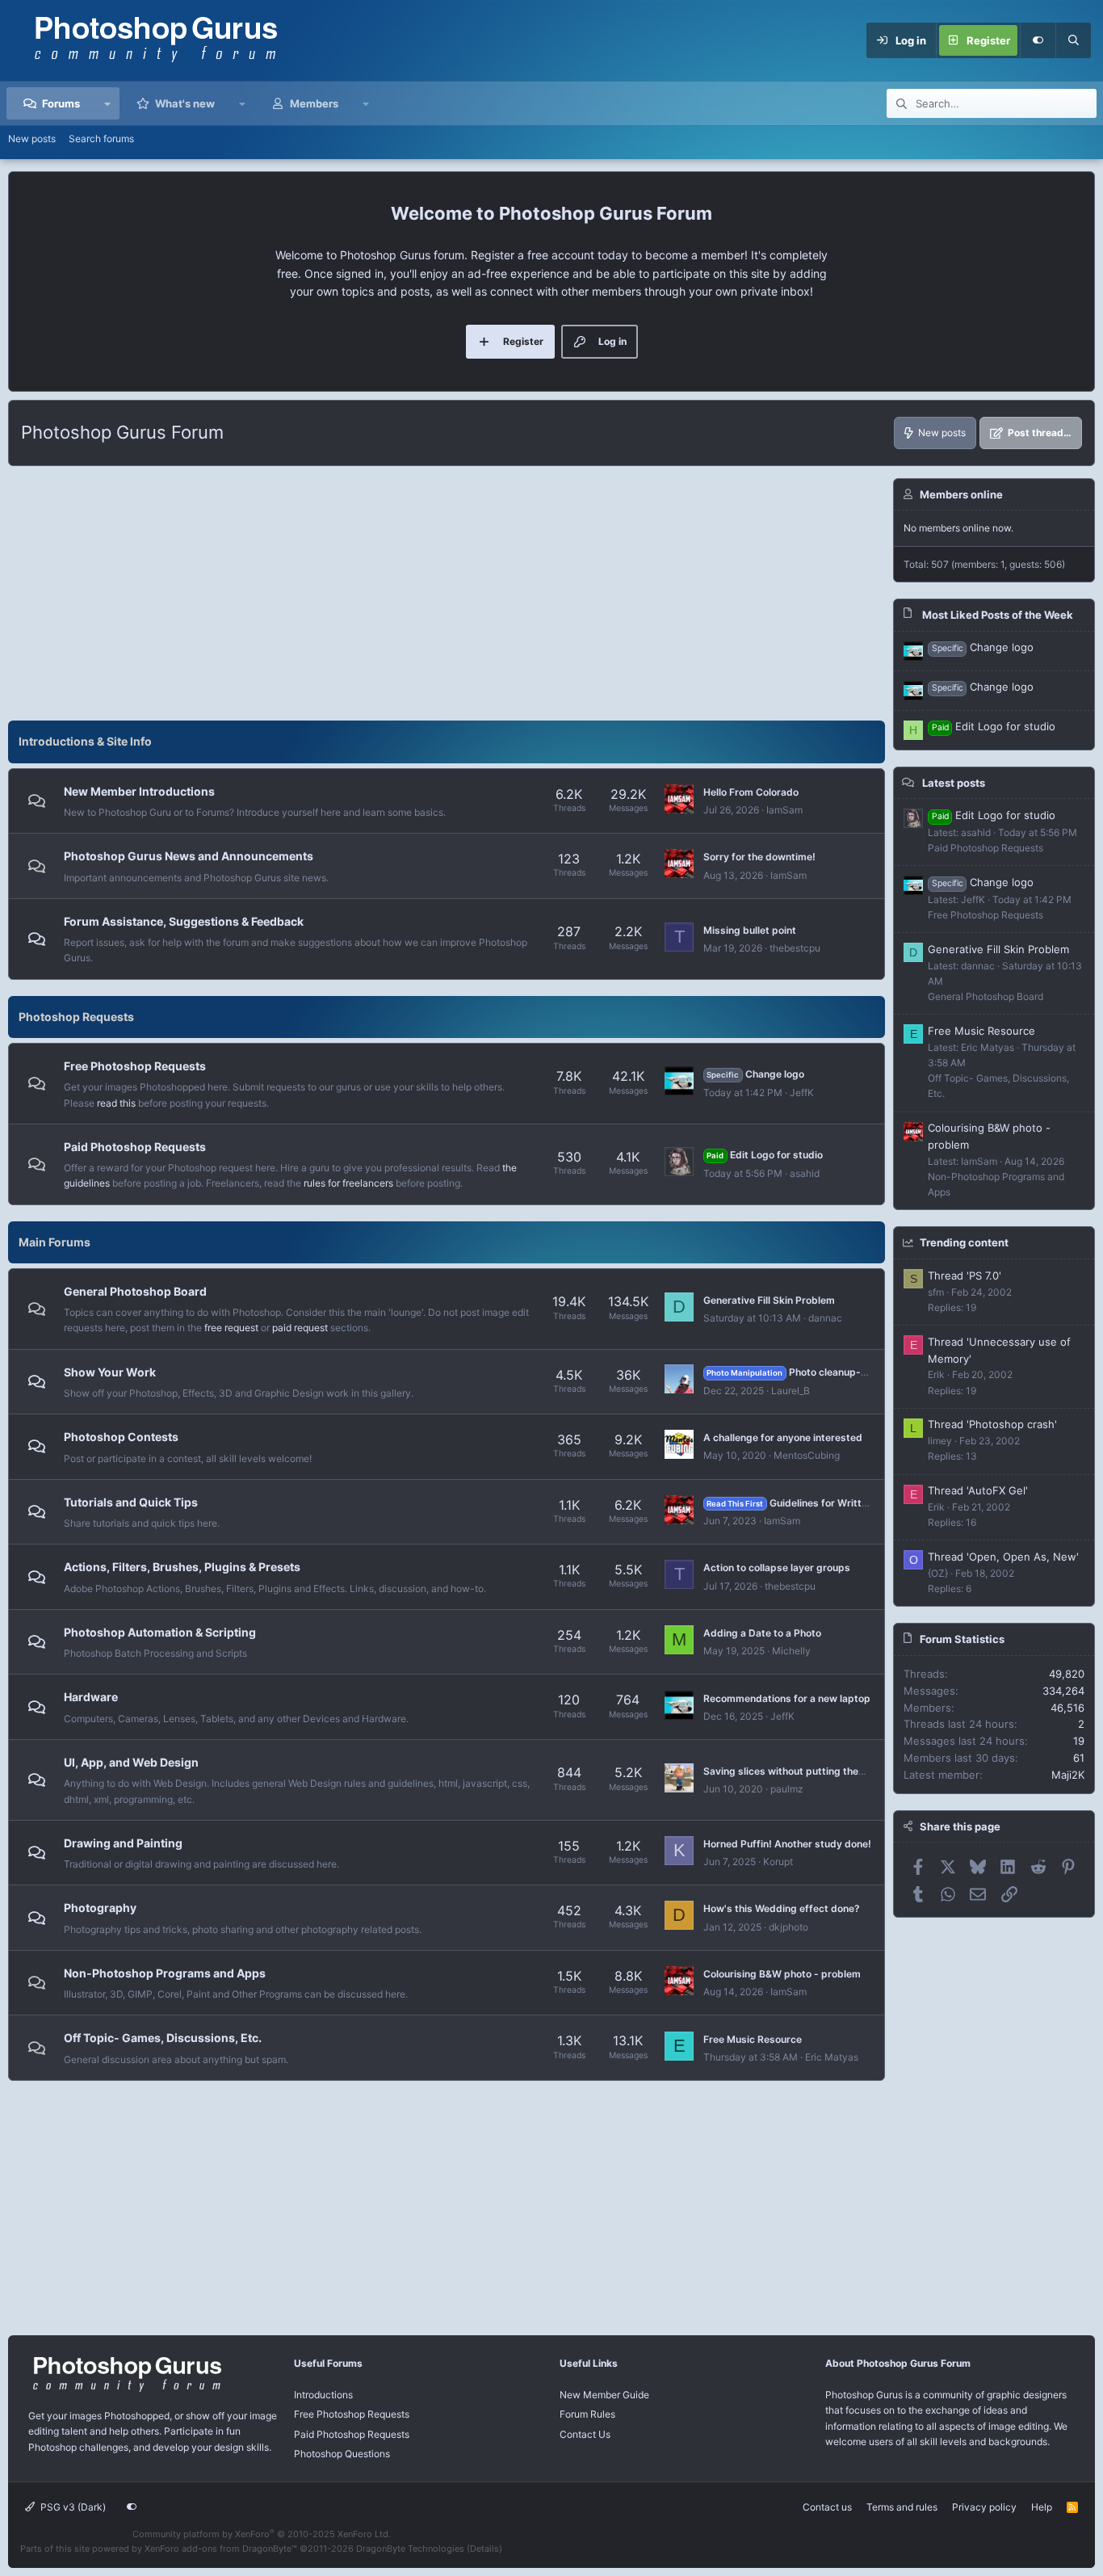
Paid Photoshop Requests (135, 1147)
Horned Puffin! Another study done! (787, 1844)
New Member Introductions (139, 791)
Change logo (755, 1074)
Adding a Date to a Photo (762, 1633)
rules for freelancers (348, 1183)
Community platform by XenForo (262, 2534)
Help (1042, 2507)
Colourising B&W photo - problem (782, 1974)
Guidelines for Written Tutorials (811, 1503)
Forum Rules (587, 2414)
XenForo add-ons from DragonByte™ (221, 2549)
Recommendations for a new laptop (787, 1698)
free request (231, 1328)
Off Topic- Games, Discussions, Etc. (163, 2038)
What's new (185, 103)
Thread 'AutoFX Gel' (978, 1490)
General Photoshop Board (135, 1291)
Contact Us (585, 2434)
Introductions (323, 2395)
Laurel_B (791, 1391)
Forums (61, 103)
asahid (805, 1173)
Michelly (791, 1651)
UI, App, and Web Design (131, 1762)
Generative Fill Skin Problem (769, 1300)
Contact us (827, 2507)
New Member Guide (604, 2395)
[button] (108, 103)
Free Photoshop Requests (135, 1066)
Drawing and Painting (123, 1843)
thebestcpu (795, 948)
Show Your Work (110, 1372)
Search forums (101, 139)
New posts (32, 139)
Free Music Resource (753, 2039)
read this (116, 1103)
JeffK (802, 1093)
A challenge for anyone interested (783, 1437)
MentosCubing (807, 1455)
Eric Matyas (832, 2057)
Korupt (778, 1862)
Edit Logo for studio (764, 1155)
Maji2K (1068, 1775)
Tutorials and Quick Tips (131, 1502)
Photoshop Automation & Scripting (160, 1632)
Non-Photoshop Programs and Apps (165, 1973)
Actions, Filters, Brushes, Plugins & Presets (182, 1567)
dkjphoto (788, 1927)
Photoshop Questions (342, 2454)
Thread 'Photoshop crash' (992, 1424)
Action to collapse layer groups (777, 1567)
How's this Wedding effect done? (782, 1908)
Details (484, 2549)
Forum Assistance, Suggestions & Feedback (184, 921)
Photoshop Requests (76, 1017)
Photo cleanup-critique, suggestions (834, 1372)
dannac (825, 1318)
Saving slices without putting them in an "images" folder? (838, 1771)
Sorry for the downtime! (759, 857)
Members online (961, 494)
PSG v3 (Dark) (72, 2507)
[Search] (1073, 40)
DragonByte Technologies (410, 2549)
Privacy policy (984, 2507)
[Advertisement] (447, 591)
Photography (100, 1908)
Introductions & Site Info (85, 741)
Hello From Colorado (751, 792)
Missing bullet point (750, 930)
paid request (300, 1328)
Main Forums (55, 1242)
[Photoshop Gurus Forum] (125, 2391)
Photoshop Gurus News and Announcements (189, 856)
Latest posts (954, 783)
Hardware (91, 1697)
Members (314, 103)
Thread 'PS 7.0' (965, 1275)
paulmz (787, 1789)
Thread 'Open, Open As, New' (1003, 1557)
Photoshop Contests (121, 1437)
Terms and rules (902, 2507)
